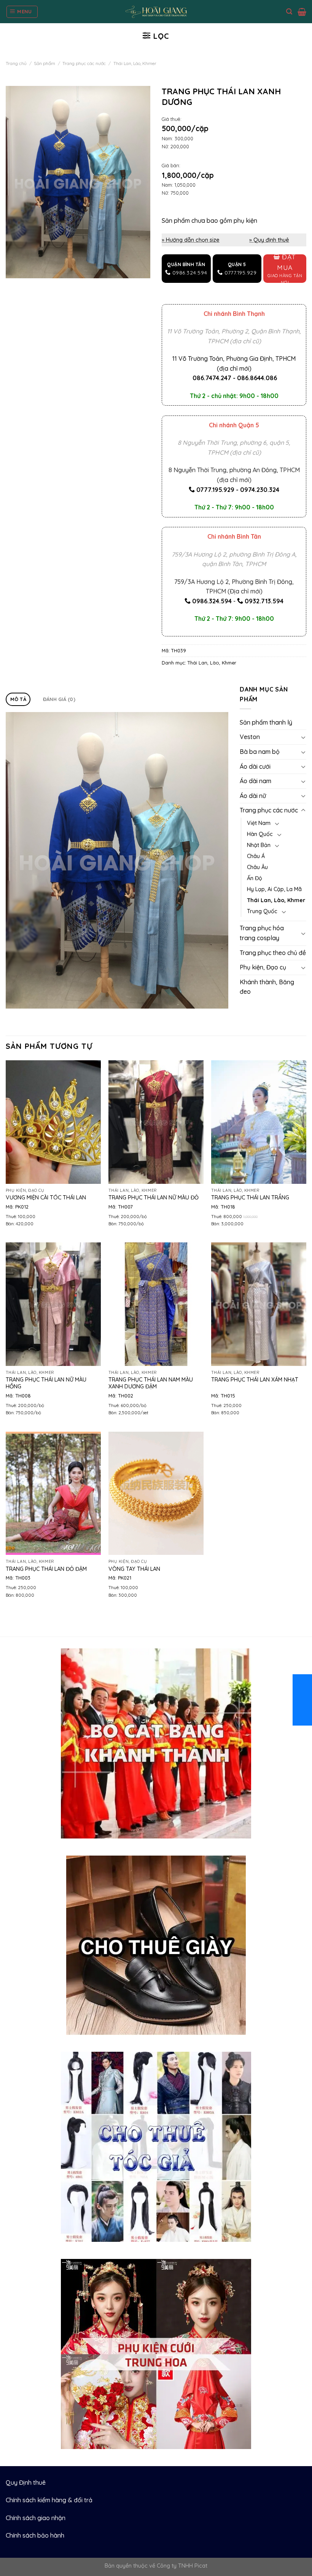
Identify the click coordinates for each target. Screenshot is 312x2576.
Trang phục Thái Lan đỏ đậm (46, 1569)
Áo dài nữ (253, 796)
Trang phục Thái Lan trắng (250, 1198)
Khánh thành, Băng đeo (267, 987)
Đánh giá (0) (59, 699)
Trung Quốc (262, 911)
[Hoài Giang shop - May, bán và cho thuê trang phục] (156, 12)
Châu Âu (257, 867)
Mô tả (18, 699)
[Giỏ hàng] (302, 12)
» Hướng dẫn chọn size (191, 240)
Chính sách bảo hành (35, 2535)
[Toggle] (303, 737)
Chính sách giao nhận (36, 2518)
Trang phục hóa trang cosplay (262, 933)
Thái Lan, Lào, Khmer (135, 63)
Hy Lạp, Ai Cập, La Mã (274, 889)
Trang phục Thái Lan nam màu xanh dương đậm (151, 1383)
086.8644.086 (257, 378)
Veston (250, 737)
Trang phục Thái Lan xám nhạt (255, 1380)
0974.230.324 (260, 490)
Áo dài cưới (255, 766)
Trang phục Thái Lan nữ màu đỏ (154, 1198)
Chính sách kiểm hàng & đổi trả (49, 2500)
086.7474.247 (212, 378)
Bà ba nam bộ (260, 752)
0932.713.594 (264, 601)
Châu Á (256, 856)
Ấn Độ (255, 878)
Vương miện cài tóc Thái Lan (46, 1198)
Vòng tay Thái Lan (134, 1569)
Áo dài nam (255, 781)
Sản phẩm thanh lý (266, 722)
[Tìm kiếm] (289, 12)
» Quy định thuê (269, 240)
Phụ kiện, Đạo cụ (263, 967)
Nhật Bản (259, 845)
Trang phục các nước (84, 63)
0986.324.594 (212, 601)
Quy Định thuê (26, 2482)
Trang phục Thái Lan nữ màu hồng (46, 1383)
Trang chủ (16, 63)
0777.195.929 (215, 490)
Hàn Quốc (260, 834)
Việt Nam (259, 823)
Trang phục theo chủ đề (273, 953)
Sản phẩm (45, 63)
